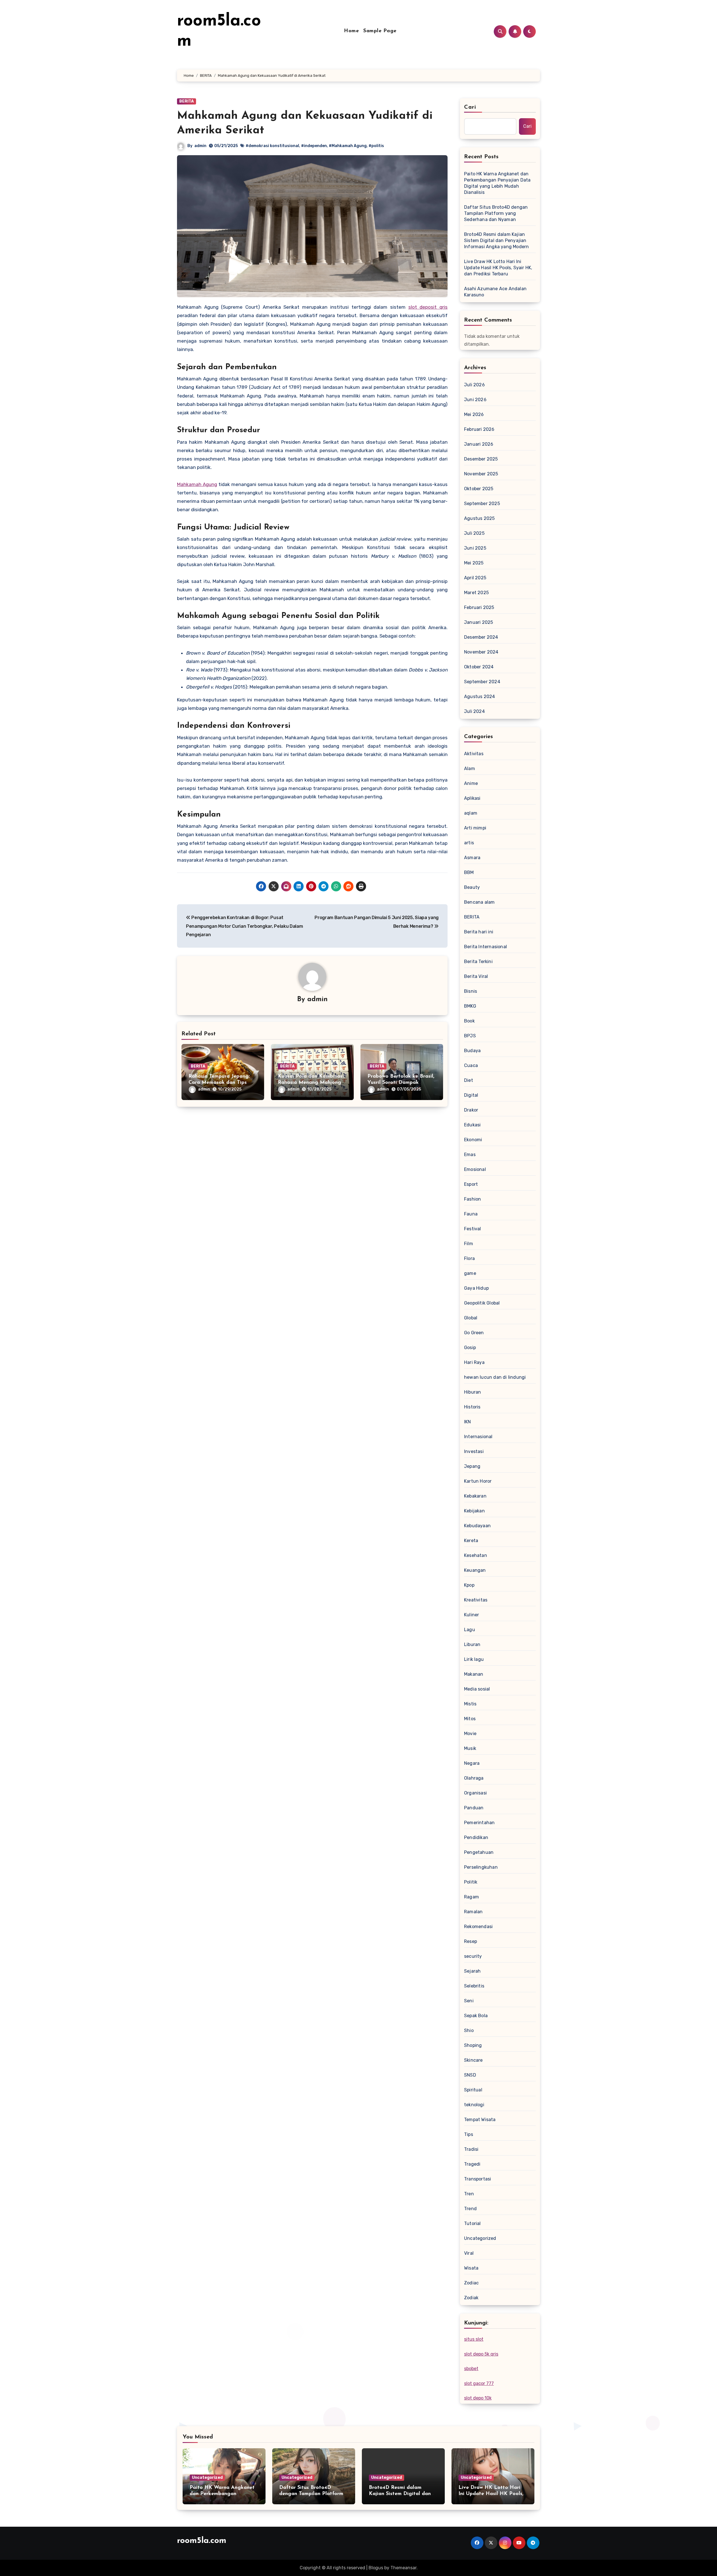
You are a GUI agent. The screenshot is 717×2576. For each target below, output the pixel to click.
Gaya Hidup (476, 1288)
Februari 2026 (479, 429)
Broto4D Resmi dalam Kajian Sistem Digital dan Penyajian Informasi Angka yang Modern (496, 240)
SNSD (470, 2075)
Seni (469, 2001)
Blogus (376, 2568)
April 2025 (475, 578)
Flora (469, 1258)
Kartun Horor (478, 1481)
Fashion (472, 1199)
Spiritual (473, 2090)
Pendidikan (476, 1837)
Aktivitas (474, 754)
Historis (472, 1407)
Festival (473, 1229)
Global (471, 1318)
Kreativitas (476, 1600)
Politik (471, 1882)
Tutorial (472, 2223)
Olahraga (474, 1778)
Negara (472, 1763)
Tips (469, 2134)
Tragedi (472, 2164)
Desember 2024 (481, 637)
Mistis (470, 1704)
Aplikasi (472, 798)
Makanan (474, 1674)
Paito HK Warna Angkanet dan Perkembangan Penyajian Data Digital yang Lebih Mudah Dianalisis (497, 183)
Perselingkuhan (481, 1867)
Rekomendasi (478, 1927)
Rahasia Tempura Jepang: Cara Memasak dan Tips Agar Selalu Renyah (219, 1083)
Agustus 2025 (479, 518)
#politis (376, 146)
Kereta (471, 1541)
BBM (469, 872)
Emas (470, 1155)
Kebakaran (475, 1496)
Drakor (471, 1110)
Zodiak (471, 2298)
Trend (470, 2209)
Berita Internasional (486, 947)
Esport (471, 1184)
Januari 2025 (479, 622)
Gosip (470, 1348)
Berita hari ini (479, 932)
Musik (470, 1748)
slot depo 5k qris (481, 2354)
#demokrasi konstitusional (272, 146)
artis (469, 843)
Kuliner (472, 1615)
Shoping (473, 2045)
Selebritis (474, 1986)
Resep (471, 1941)
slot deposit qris (428, 307)
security (473, 1956)
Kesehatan (476, 1555)
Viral (469, 2253)
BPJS (470, 1036)
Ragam (472, 1897)
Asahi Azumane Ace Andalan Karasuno (495, 292)
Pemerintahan (479, 1823)
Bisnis (471, 991)
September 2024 (482, 682)
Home (351, 31)
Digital (471, 1095)
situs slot (474, 2339)
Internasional (478, 1437)
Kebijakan (474, 1511)
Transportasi (478, 2179)
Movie (470, 1734)
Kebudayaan (477, 1526)
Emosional (475, 1169)
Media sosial (477, 1689)
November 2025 (481, 474)
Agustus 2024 (479, 697)
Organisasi (475, 1793)
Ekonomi (473, 1140)
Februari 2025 (479, 607)
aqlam (471, 813)
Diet (469, 1080)
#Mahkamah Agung (348, 146)
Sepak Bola (476, 2016)
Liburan (472, 1644)
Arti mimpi (475, 828)
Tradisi (471, 2149)
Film (469, 1244)
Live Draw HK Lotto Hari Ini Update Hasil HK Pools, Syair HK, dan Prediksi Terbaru (498, 268)
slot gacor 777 (479, 2383)
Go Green (474, 1333)
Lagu (470, 1630)
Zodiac (471, 2283)
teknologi (474, 2105)
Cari (470, 107)
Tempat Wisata (480, 2120)
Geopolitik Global (482, 1303)
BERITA (187, 101)
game (470, 1273)
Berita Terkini (478, 962)
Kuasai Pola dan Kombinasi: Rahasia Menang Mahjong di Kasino (311, 1083)
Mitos (470, 1719)
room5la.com (202, 2541)
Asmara (472, 858)
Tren (469, 2194)
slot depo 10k (478, 2398)
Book (469, 1021)
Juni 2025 (475, 548)
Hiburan (472, 1392)
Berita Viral (476, 976)
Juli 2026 (474, 385)
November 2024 (481, 652)
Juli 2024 (474, 711)
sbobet (471, 2369)
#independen (314, 146)
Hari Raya (474, 1362)
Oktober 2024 (479, 667)
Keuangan (475, 1570)
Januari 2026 (479, 444)
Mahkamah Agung (197, 484)
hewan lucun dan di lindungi (495, 1377)
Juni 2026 (475, 400)
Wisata (471, 2268)
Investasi (474, 1451)
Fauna (471, 1214)
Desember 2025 (481, 459)
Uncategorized (480, 2238)
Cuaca (471, 1065)
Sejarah (472, 1971)
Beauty (472, 887)
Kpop (469, 1585)
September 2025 (482, 504)
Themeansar (403, 2568)
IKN (468, 1422)
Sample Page (380, 31)
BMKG (470, 1006)
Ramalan (473, 1912)
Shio (469, 2030)
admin (200, 146)
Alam (470, 769)
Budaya (472, 1051)
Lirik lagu (474, 1659)
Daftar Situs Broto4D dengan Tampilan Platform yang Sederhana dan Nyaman (496, 213)
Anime (471, 783)
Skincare (473, 2060)
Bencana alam (479, 902)
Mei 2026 (474, 414)
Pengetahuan (479, 1852)
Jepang (472, 1466)
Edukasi (472, 1125)
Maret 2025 (476, 593)
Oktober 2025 (479, 489)
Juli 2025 (474, 533)
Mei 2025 (474, 563)
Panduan (474, 1808)
